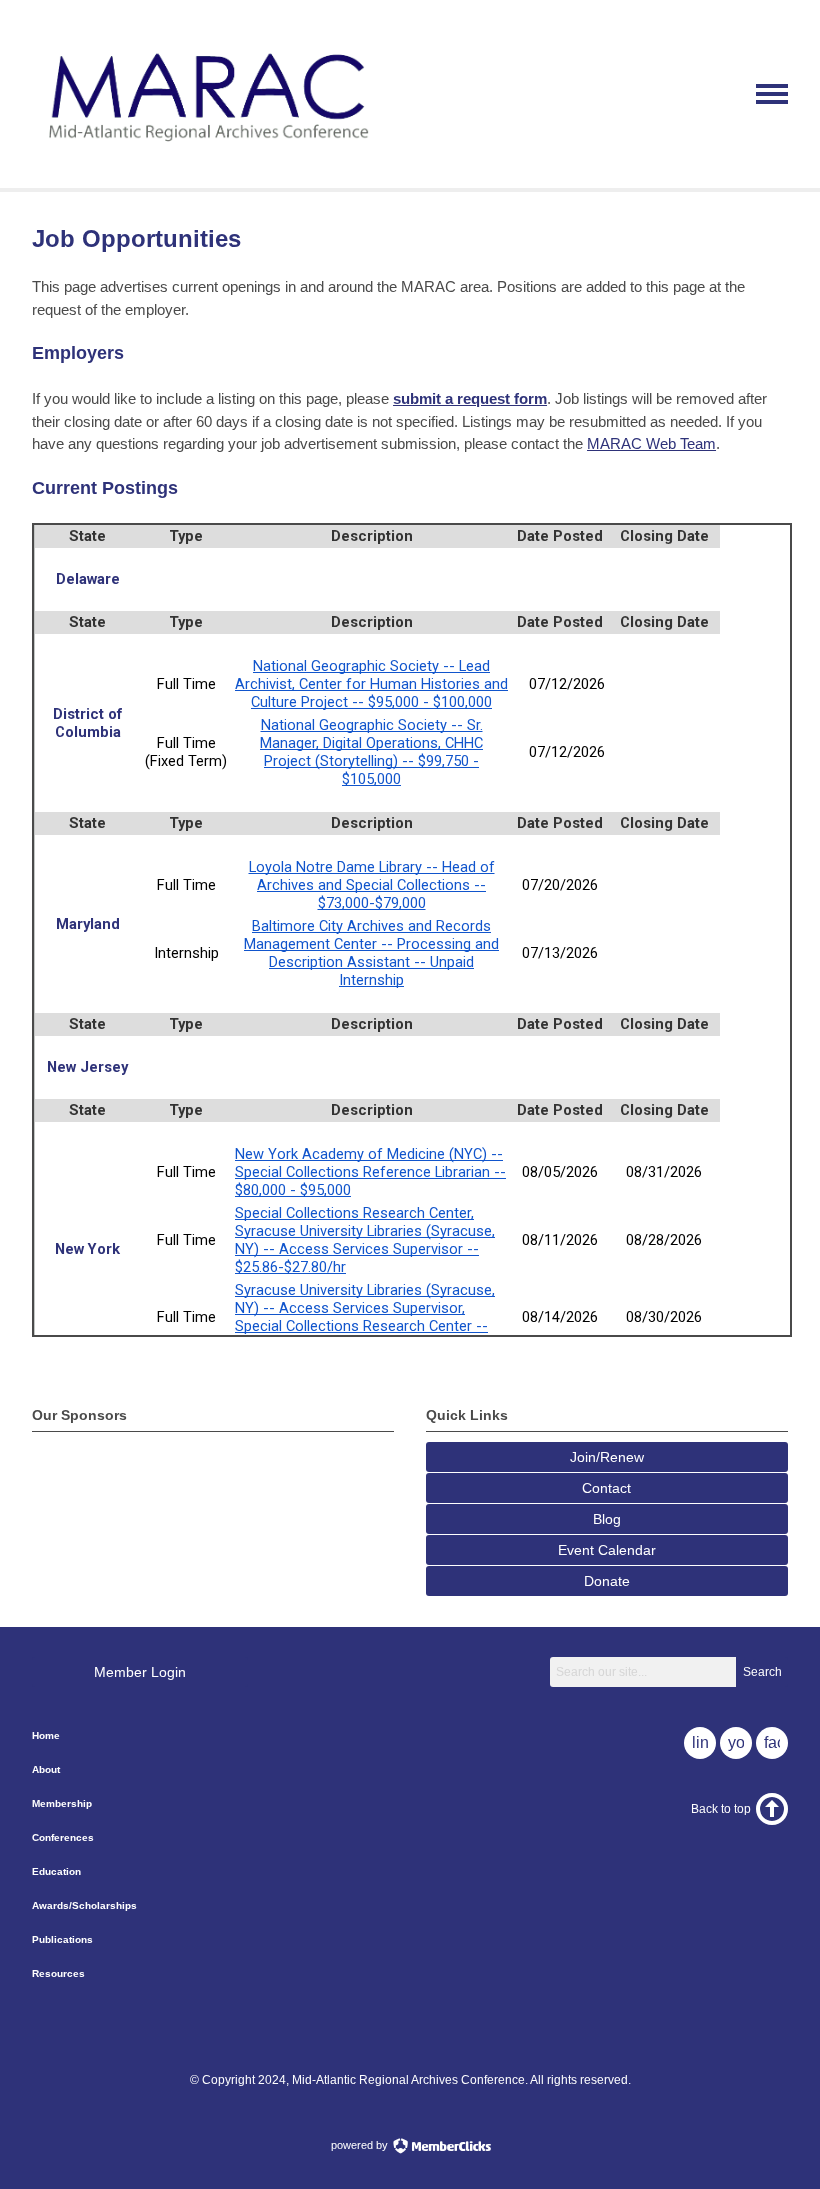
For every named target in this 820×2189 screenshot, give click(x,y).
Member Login (140, 1672)
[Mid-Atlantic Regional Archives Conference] (205, 152)
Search (762, 1672)
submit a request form (470, 398)
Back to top (721, 1809)
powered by (361, 2145)
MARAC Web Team (651, 443)
